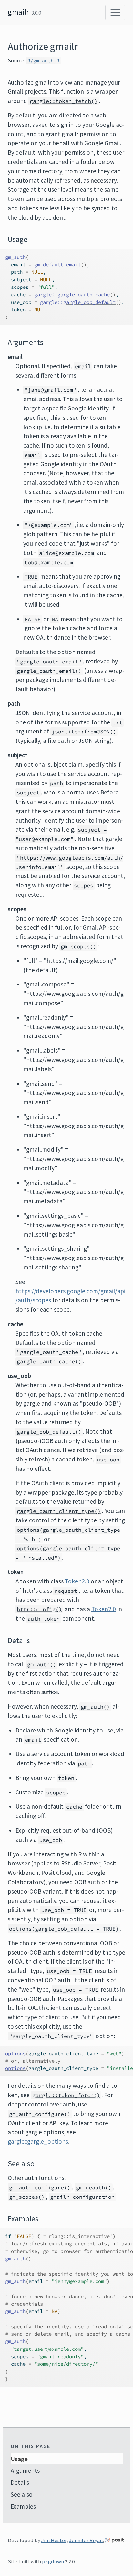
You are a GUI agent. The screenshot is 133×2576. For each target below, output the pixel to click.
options (15, 2053)
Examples (23, 2506)
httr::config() (39, 1609)
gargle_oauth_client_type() (59, 1511)
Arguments (25, 2470)
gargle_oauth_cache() (49, 1361)
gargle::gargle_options (38, 2141)
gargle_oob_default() (49, 1432)
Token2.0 (77, 1581)
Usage (19, 2459)
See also (22, 2494)
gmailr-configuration (82, 2197)
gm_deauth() (94, 2187)
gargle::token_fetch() (64, 101)
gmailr (18, 12)
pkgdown (53, 2561)
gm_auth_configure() (40, 2114)
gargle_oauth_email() (49, 671)
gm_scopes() (78, 946)
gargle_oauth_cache (84, 294)
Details (20, 2482)
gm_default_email (57, 264)
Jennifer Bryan (86, 2540)
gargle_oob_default (89, 302)
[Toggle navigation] (115, 13)
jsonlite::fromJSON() (84, 732)
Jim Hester (54, 2540)
